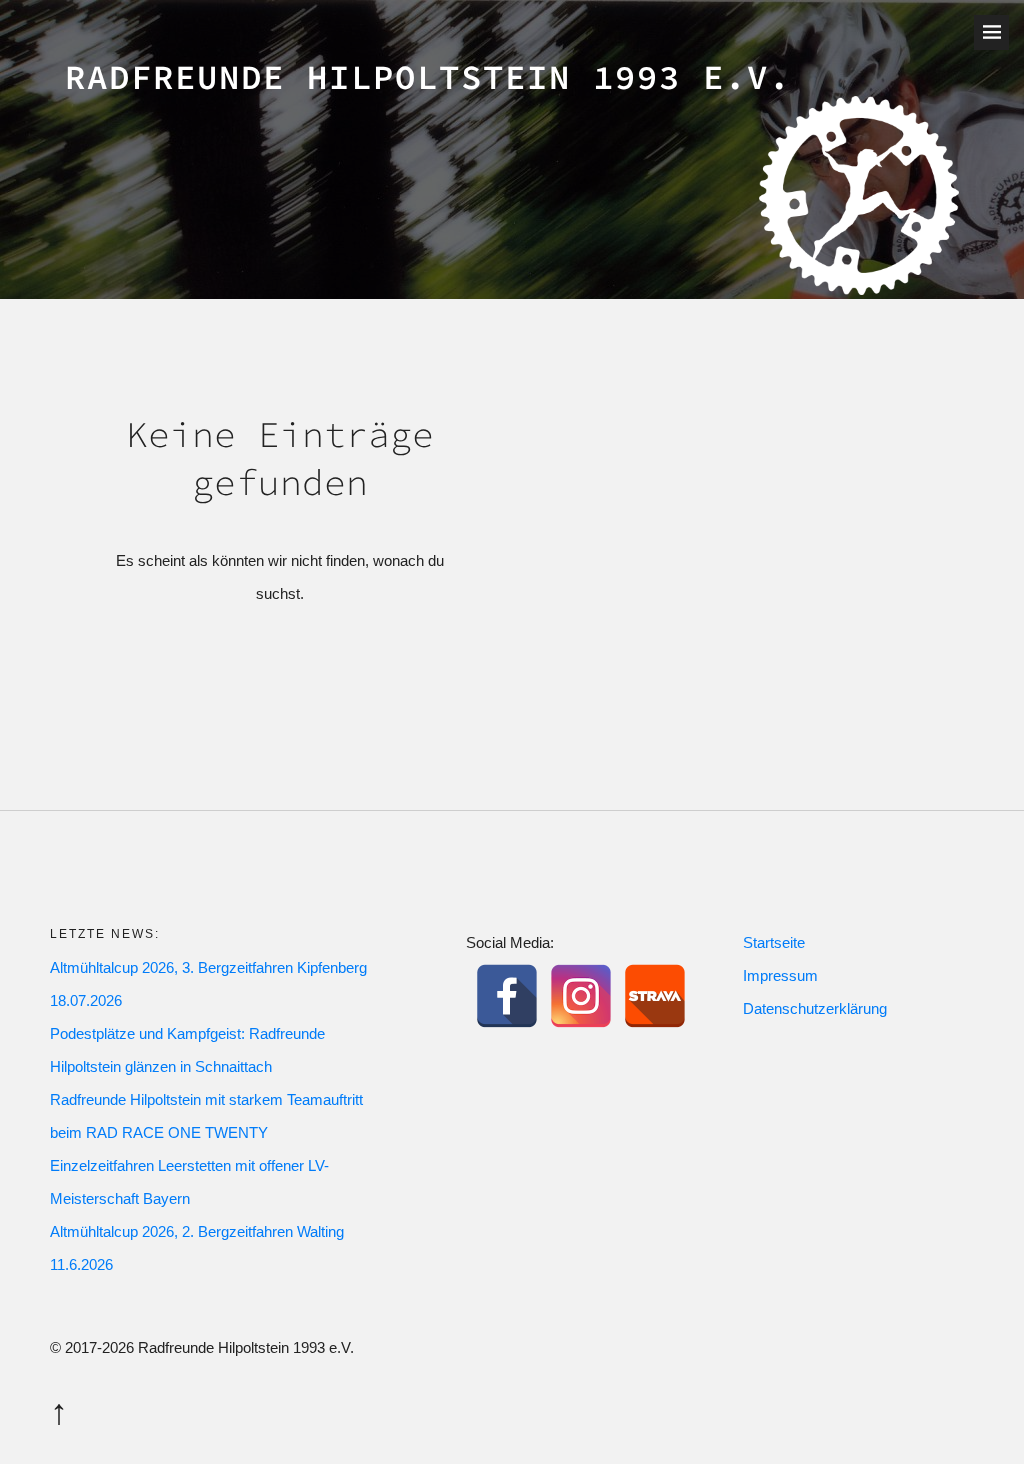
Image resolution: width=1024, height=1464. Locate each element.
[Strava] (655, 996)
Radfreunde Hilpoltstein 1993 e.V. (428, 77)
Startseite (774, 942)
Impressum (780, 975)
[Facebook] (507, 996)
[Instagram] (581, 996)
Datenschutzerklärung (815, 1008)
